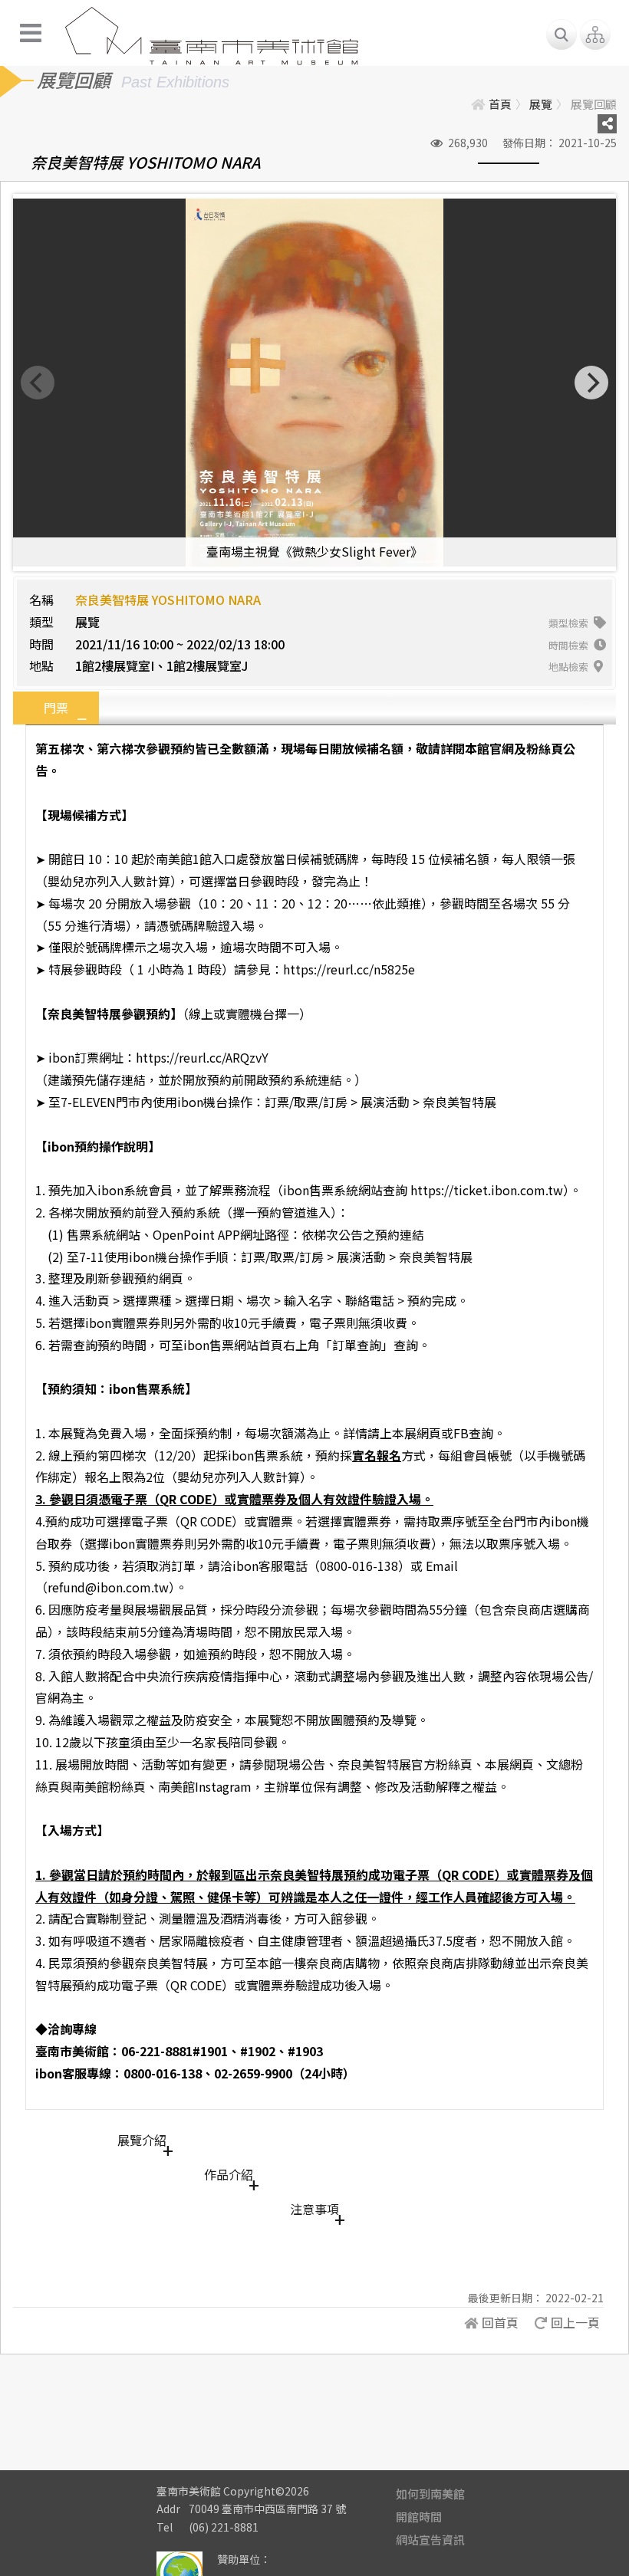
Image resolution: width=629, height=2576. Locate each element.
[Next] (591, 383)
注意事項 (314, 2209)
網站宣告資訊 (430, 2540)
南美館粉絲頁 (109, 1786)
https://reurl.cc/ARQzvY (202, 1057)
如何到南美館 (430, 2494)
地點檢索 (570, 667)
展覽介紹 (142, 2140)
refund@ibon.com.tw (108, 1587)
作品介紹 (229, 2174)
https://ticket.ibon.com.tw (487, 1190)
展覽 (541, 104)
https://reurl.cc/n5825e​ (349, 969)
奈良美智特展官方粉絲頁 (405, 1764)
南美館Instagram (205, 1786)
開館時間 (419, 2517)
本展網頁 (509, 1764)
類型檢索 (570, 623)
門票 (56, 708)
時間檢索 (570, 645)
